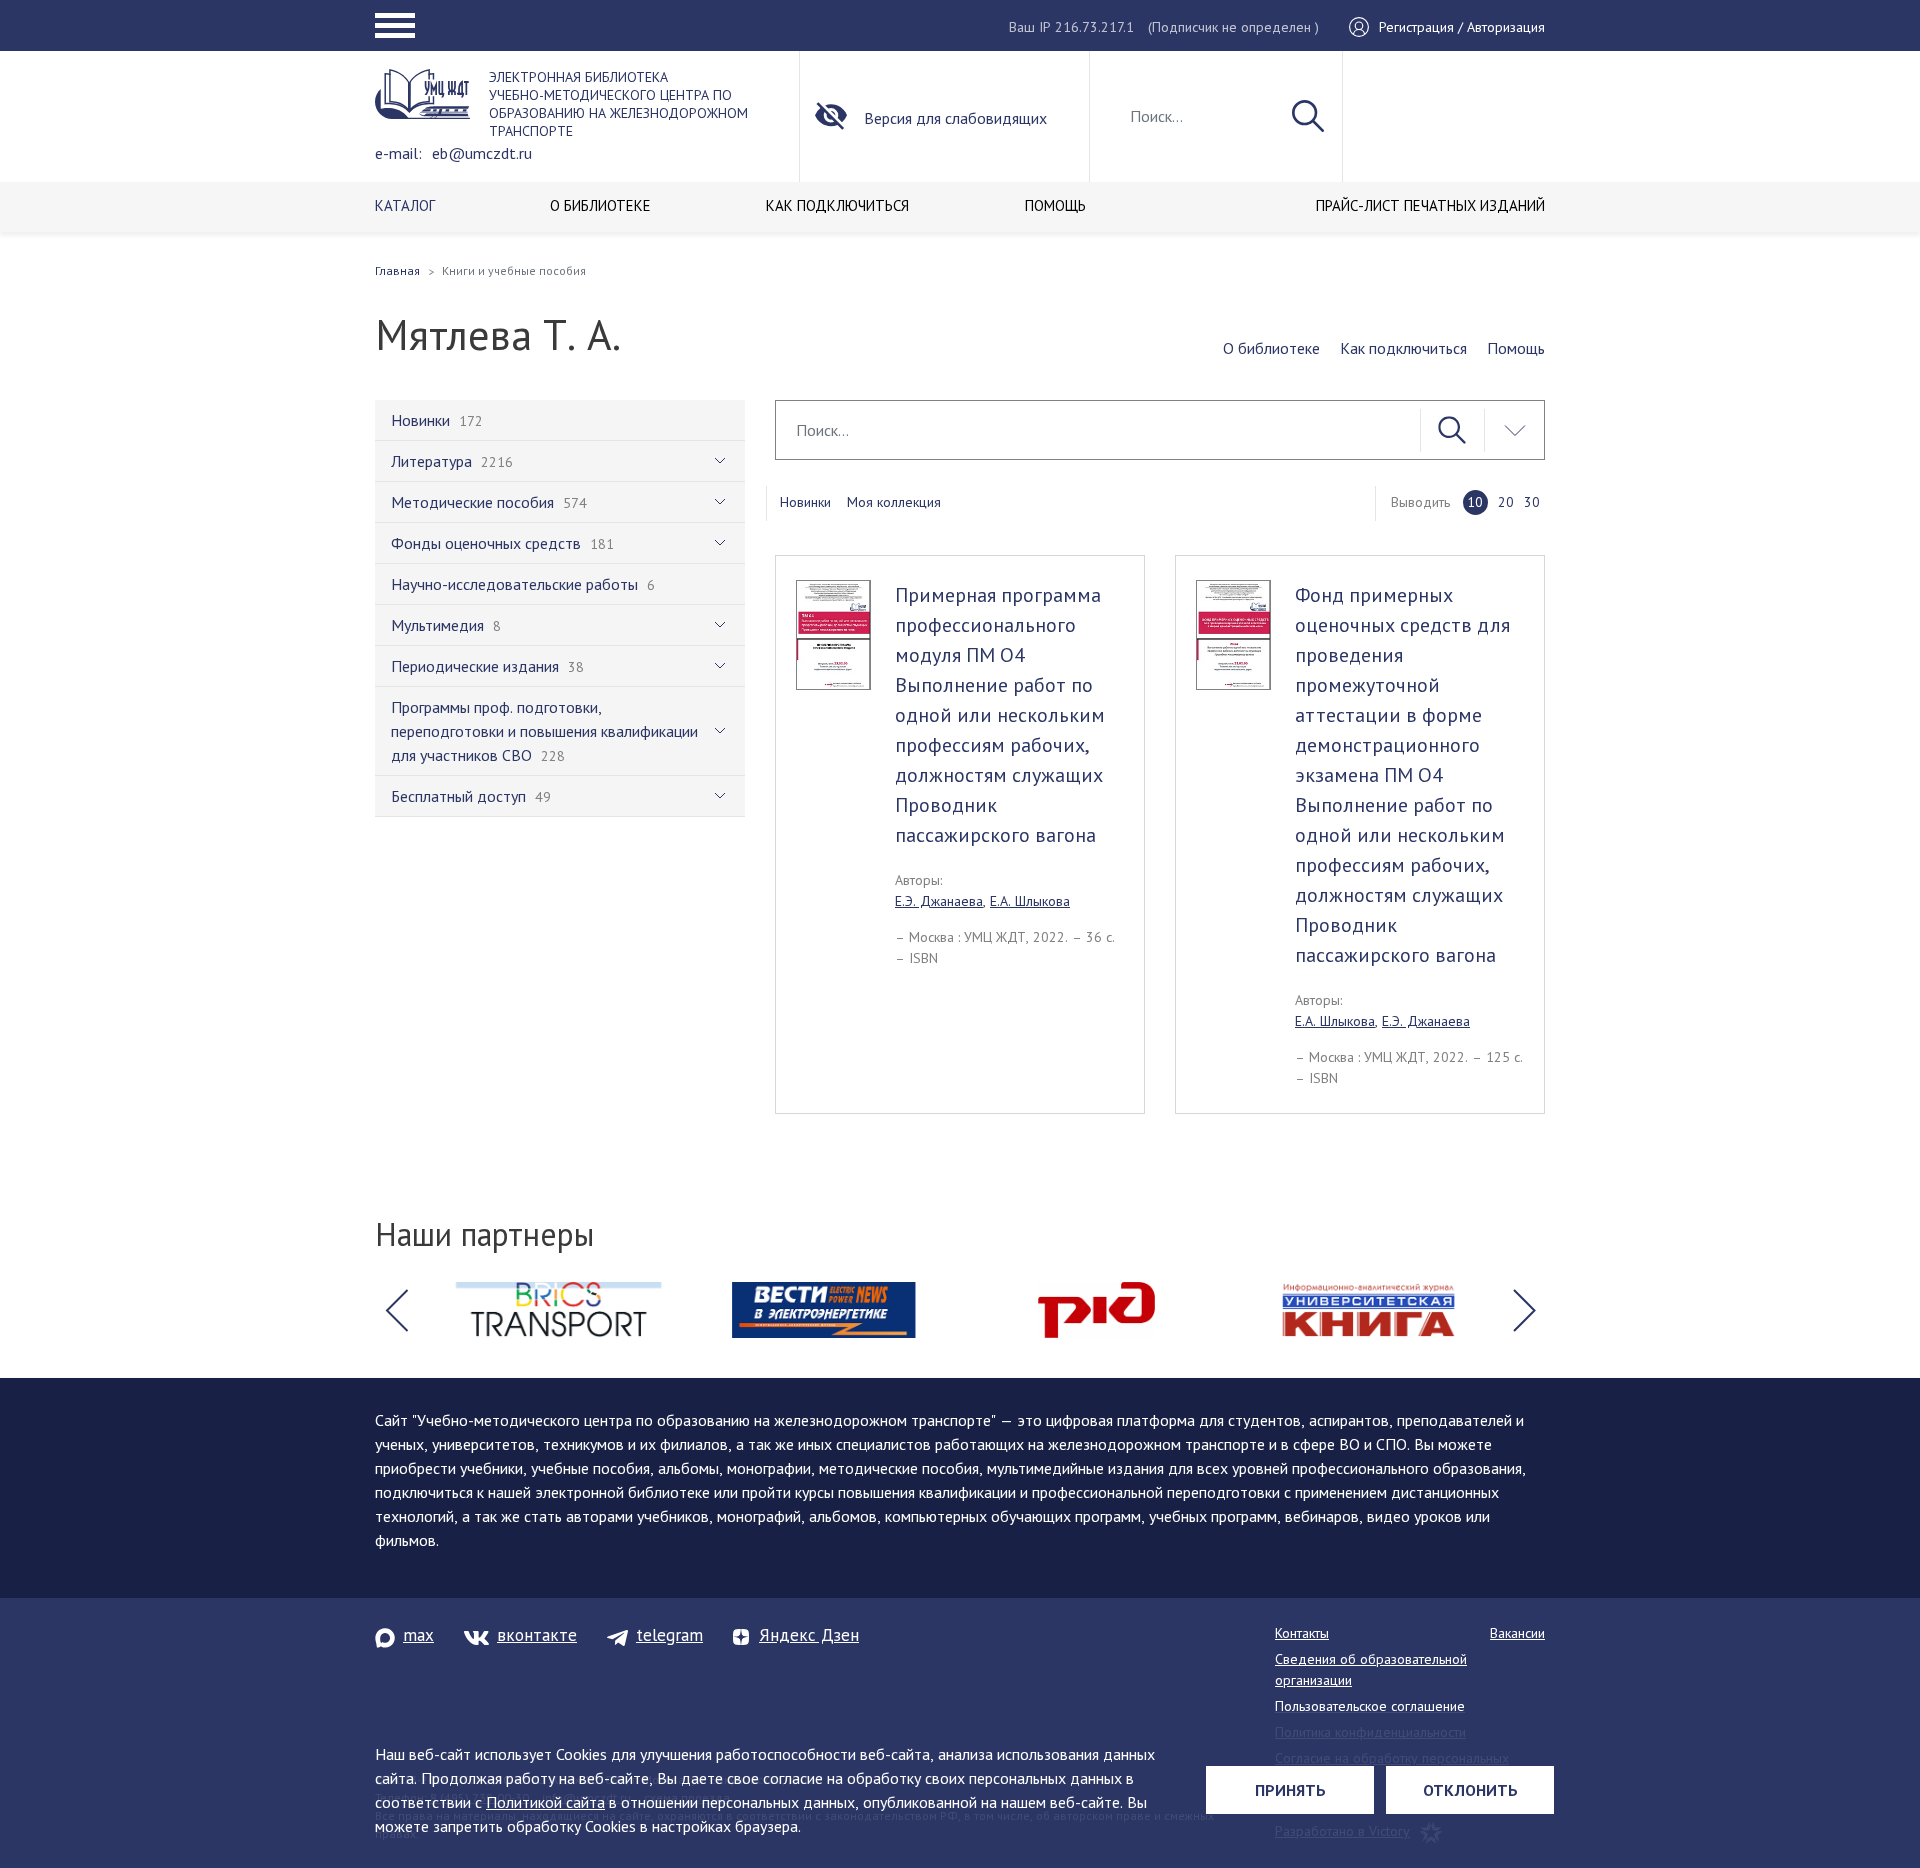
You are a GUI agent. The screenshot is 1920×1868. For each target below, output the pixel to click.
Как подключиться (1403, 348)
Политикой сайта (545, 1802)
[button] (396, 1310)
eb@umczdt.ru (482, 153)
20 (1506, 502)
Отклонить (1470, 1790)
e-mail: (398, 153)
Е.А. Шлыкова (1030, 901)
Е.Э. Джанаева (939, 901)
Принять (1290, 1790)
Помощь (1516, 348)
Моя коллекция (894, 502)
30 (1532, 502)
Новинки (805, 502)
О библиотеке (1271, 348)
